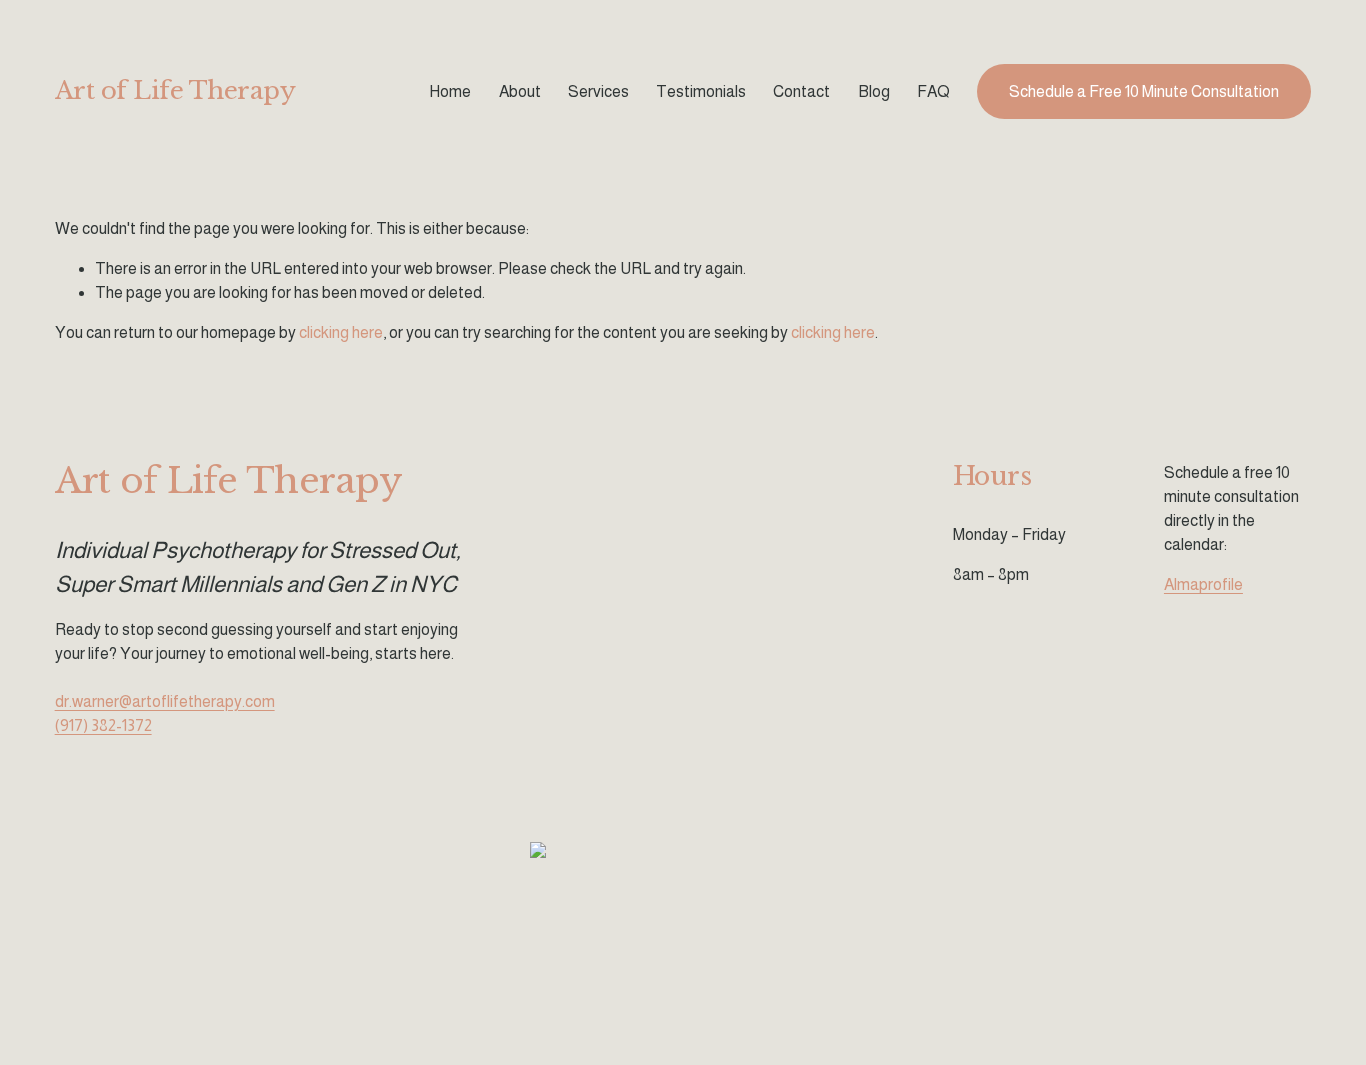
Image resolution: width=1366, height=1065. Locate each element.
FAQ (933, 91)
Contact (801, 91)
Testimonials (701, 91)
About (520, 91)
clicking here (341, 332)
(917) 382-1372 (103, 725)
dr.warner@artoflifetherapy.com (165, 701)
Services (598, 91)
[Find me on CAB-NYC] (538, 852)
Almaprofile (1203, 584)
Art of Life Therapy (175, 91)
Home (450, 91)
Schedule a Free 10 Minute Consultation (1144, 91)
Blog (874, 91)
